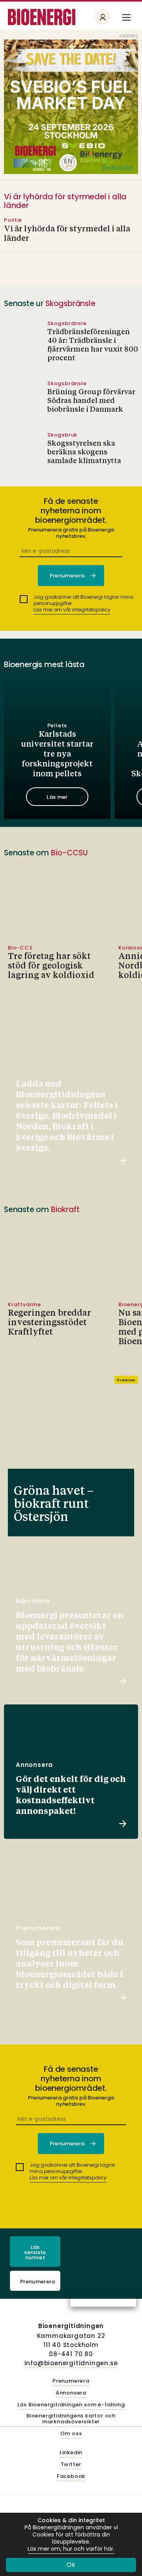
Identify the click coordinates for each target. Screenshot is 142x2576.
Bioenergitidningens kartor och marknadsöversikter (71, 2419)
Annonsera (71, 2393)
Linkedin (71, 2453)
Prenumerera (38, 2282)
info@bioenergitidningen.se (71, 2363)
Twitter (71, 2465)
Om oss (71, 2434)
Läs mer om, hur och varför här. (71, 2549)
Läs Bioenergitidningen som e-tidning (71, 2405)
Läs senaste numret (35, 2252)
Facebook (71, 2477)
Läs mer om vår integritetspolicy (72, 610)
